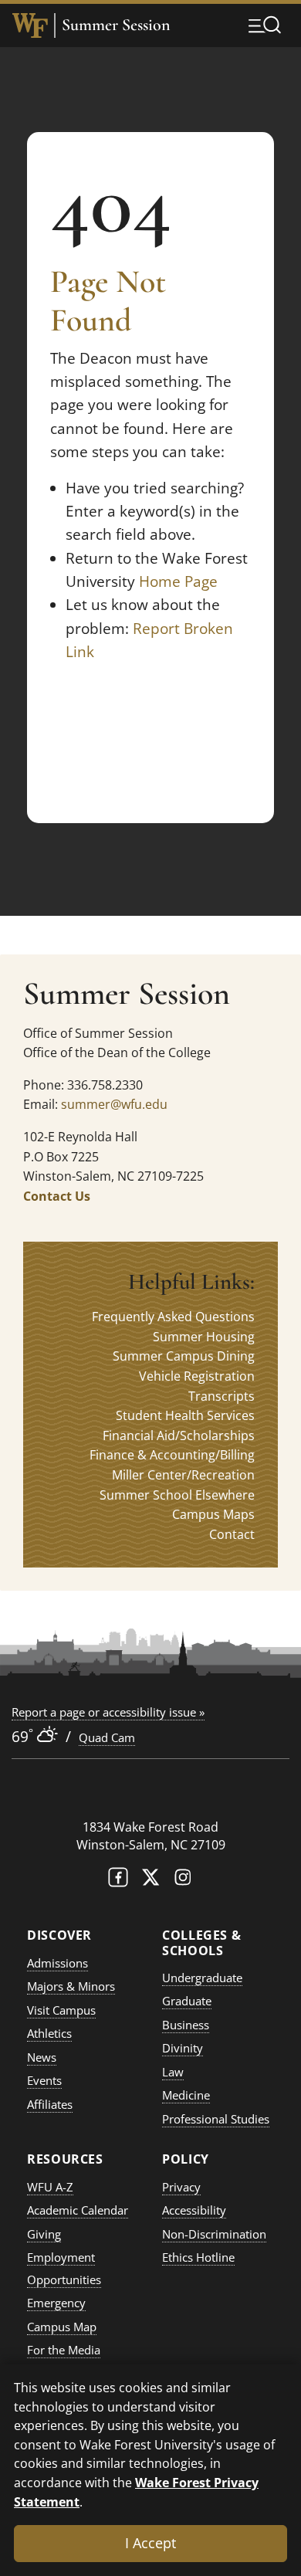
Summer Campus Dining (184, 1356)
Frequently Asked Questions (173, 1317)
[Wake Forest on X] (150, 1881)
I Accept (150, 2543)
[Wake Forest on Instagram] (183, 1881)
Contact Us (57, 1196)
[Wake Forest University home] (30, 25)
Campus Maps (213, 1514)
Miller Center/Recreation (183, 1475)
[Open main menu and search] (265, 25)
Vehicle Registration (197, 1376)
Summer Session (116, 25)
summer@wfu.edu (114, 1104)
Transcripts (222, 1396)
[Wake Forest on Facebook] (118, 1881)
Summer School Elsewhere (177, 1495)
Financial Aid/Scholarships (179, 1435)
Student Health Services (185, 1415)
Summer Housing (204, 1337)
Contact (232, 1534)
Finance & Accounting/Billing (172, 1455)
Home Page (178, 581)
